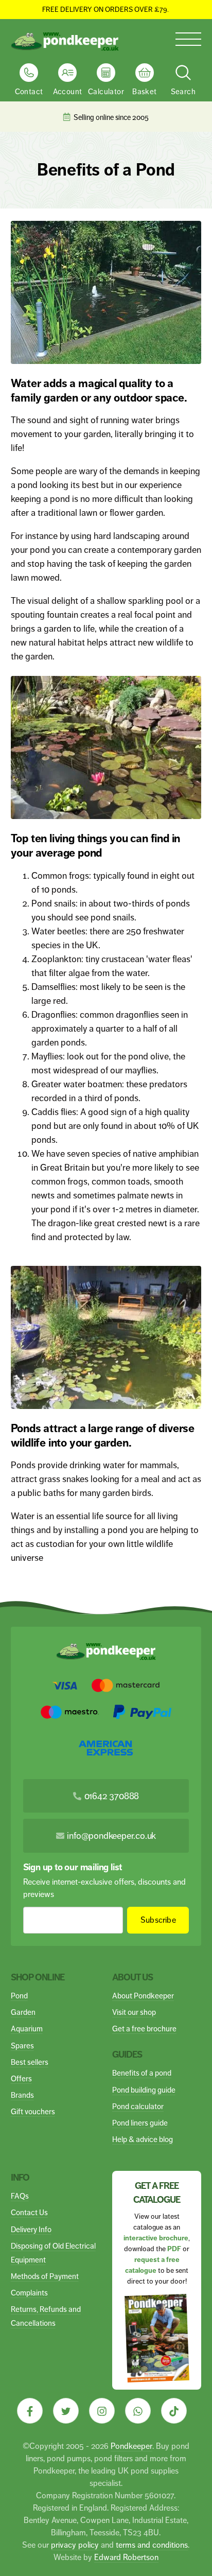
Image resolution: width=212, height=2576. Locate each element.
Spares (22, 2046)
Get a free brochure (144, 2029)
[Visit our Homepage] (65, 42)
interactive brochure (156, 2238)
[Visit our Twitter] (66, 2411)
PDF (174, 2249)
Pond (19, 1996)
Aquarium (27, 2029)
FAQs (20, 2196)
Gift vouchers (33, 2111)
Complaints (29, 2293)
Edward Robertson (126, 2557)
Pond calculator (138, 2106)
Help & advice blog (143, 2139)
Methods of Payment (45, 2276)
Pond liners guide (140, 2123)
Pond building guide (144, 2090)
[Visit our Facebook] (30, 2411)
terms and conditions (152, 2545)
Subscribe (158, 1920)
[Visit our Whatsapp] (138, 2411)
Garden (23, 2012)
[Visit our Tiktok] (174, 2411)
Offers (21, 2078)
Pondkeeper (131, 2446)
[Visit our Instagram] (102, 2411)
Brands (22, 2095)
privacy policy (75, 2545)
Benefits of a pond (142, 2073)
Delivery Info (31, 2229)
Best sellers (30, 2062)
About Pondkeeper (143, 1996)
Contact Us (29, 2212)
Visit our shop (134, 2012)
